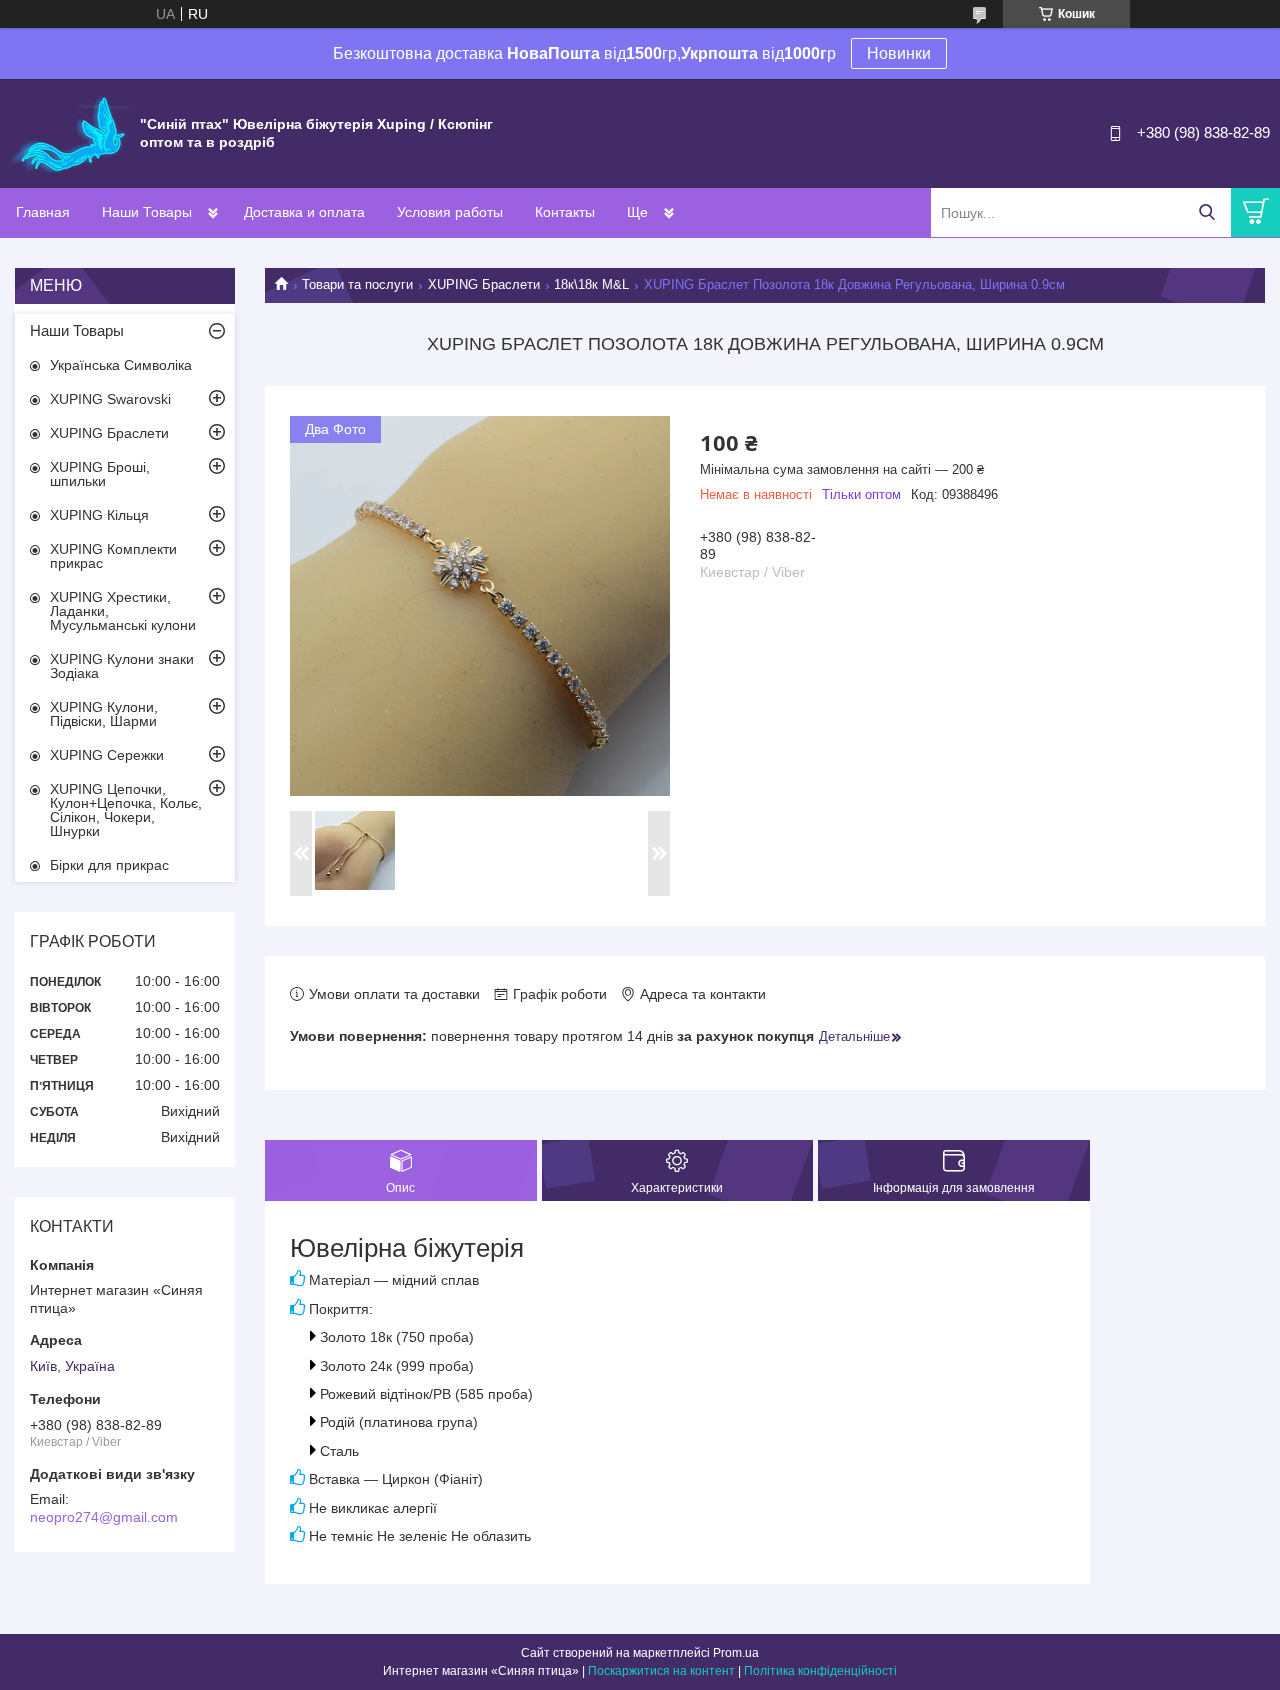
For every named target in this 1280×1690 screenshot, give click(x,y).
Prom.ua (736, 1653)
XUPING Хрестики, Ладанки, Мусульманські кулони (123, 611)
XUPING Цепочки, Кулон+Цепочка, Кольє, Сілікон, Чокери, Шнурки (126, 810)
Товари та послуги (357, 284)
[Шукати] (1206, 212)
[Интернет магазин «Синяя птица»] (70, 132)
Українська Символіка (121, 365)
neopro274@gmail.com (104, 1517)
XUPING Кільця (99, 515)
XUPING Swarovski (110, 399)
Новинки (899, 53)
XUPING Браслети (484, 284)
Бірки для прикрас (109, 865)
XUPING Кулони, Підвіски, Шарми (104, 714)
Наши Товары (147, 212)
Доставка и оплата (304, 212)
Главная (43, 212)
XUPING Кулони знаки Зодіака (122, 666)
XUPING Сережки (107, 755)
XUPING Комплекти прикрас (113, 556)
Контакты (565, 212)
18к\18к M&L (591, 284)
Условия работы (450, 212)
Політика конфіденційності (820, 1671)
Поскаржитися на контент (661, 1671)
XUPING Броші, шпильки (100, 474)
